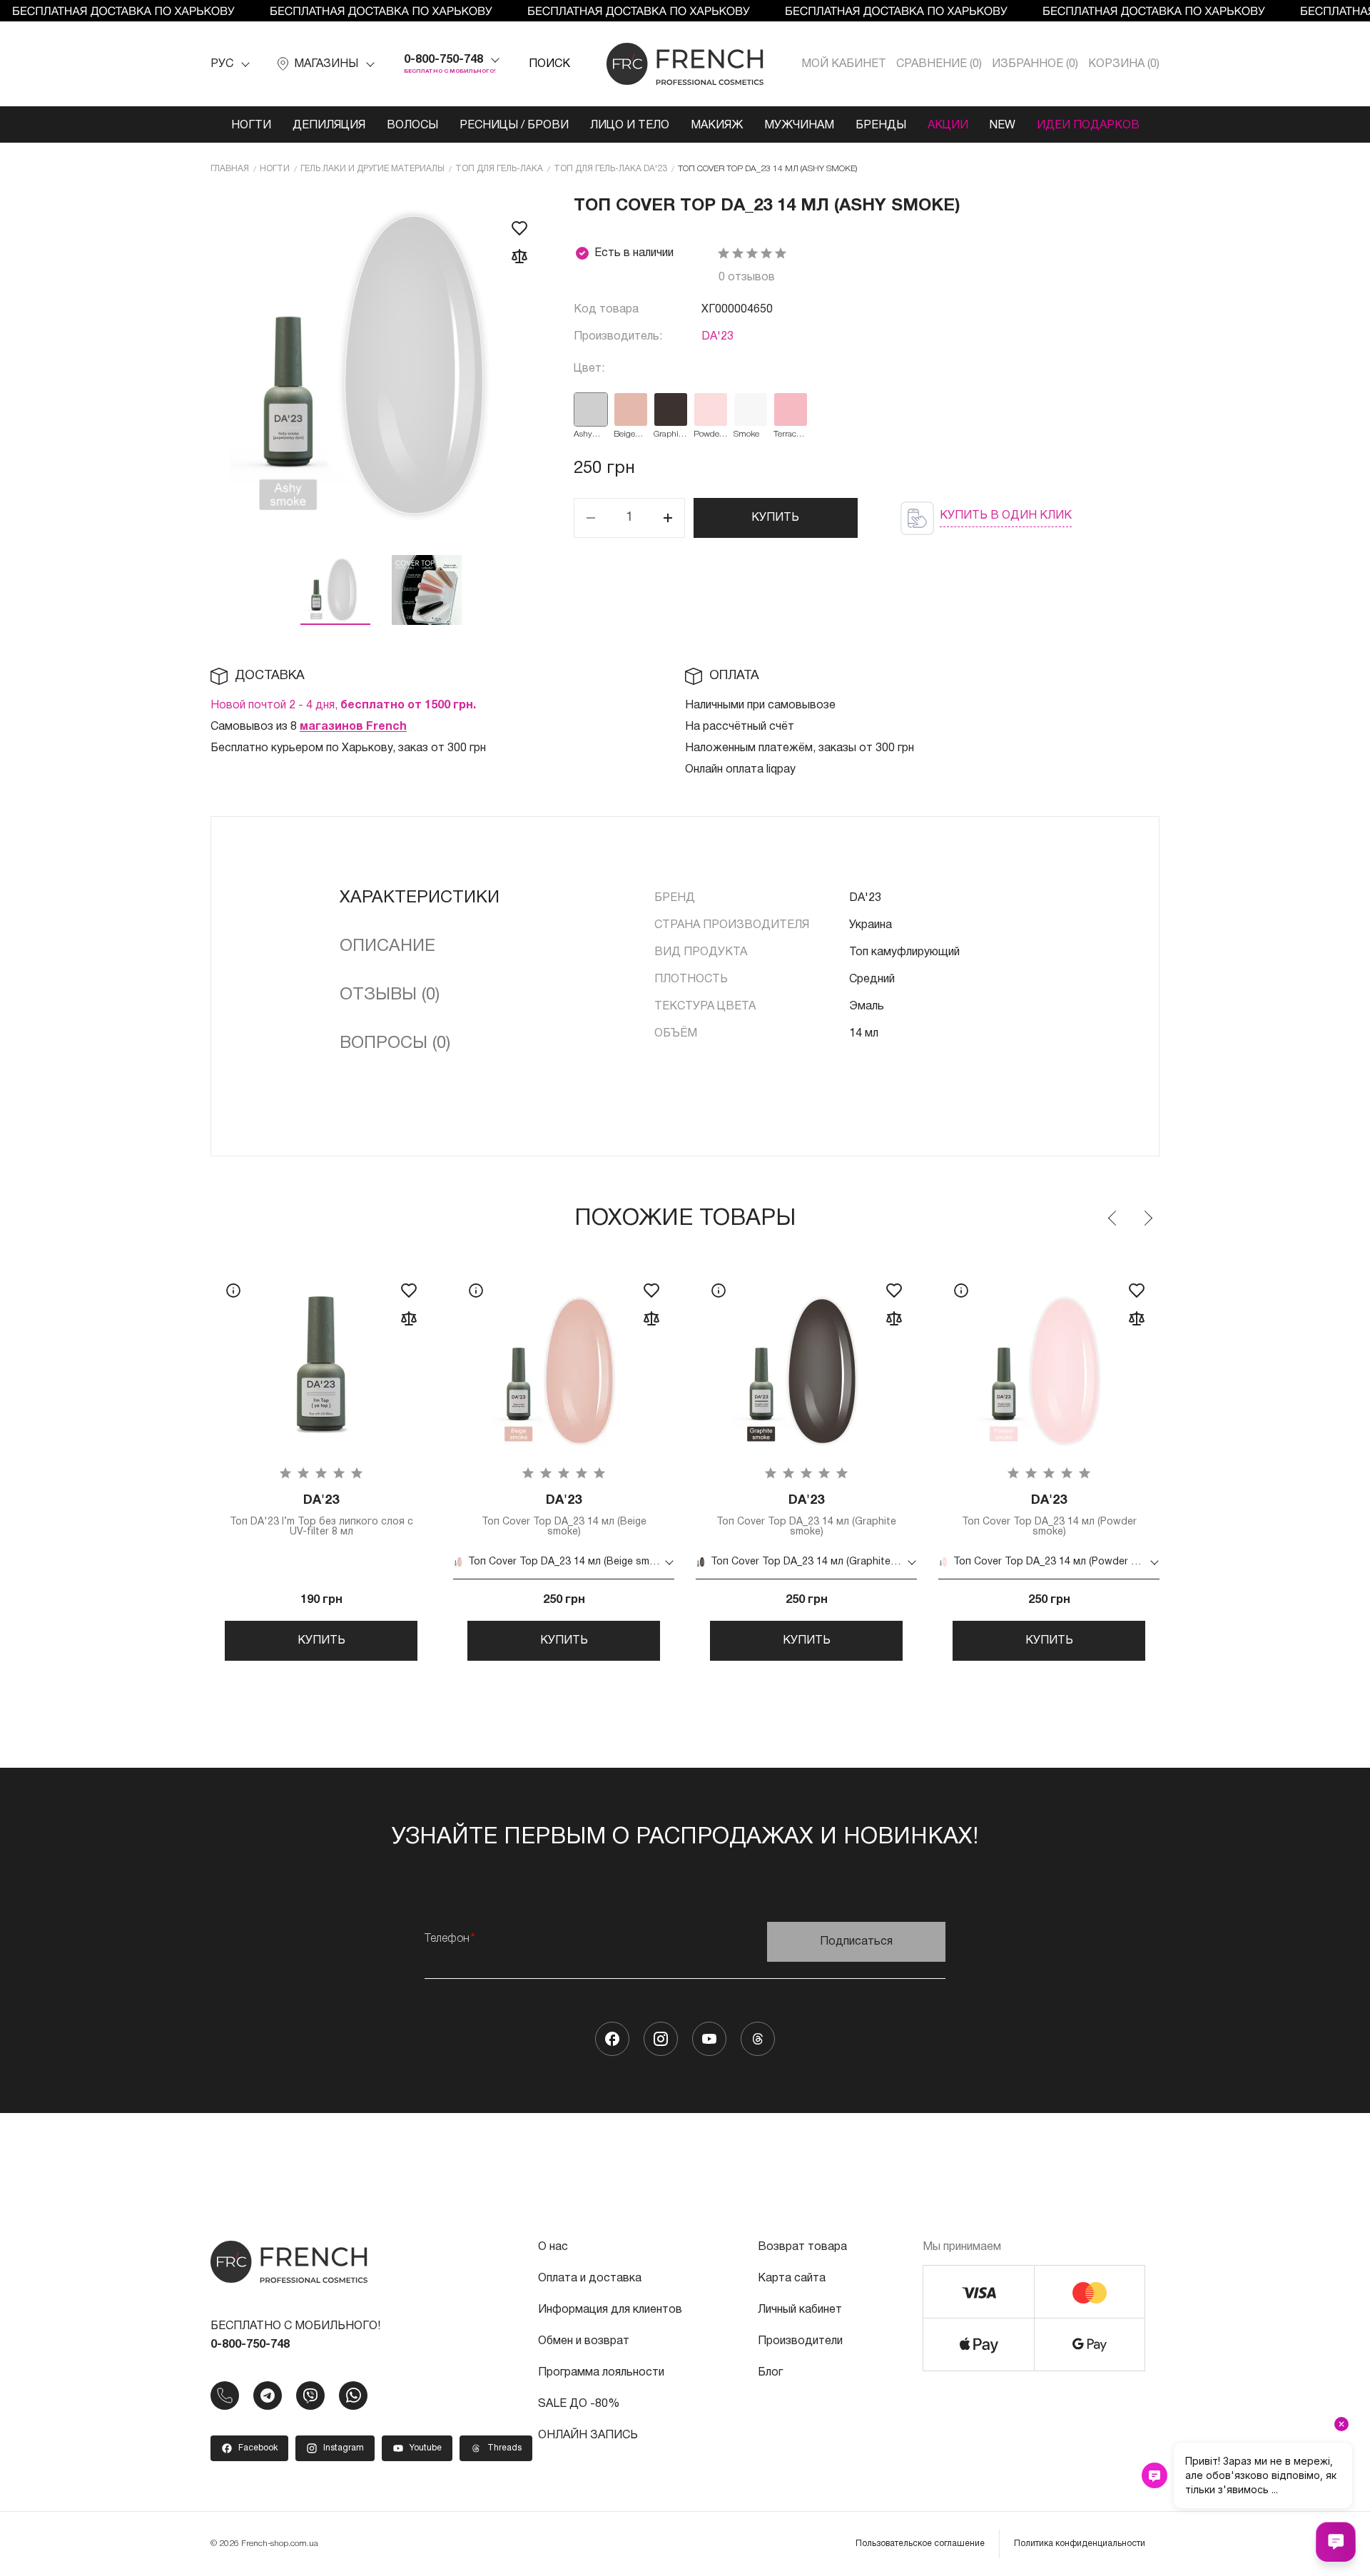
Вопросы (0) (395, 1044)
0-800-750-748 (443, 60)
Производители (800, 2341)
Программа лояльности (601, 2373)
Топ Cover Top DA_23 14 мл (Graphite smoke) (806, 1516)
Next (1147, 1218)
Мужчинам (799, 126)
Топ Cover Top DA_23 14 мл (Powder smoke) (1049, 1516)
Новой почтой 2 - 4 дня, (343, 706)
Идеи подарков (1088, 126)
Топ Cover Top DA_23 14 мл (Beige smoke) (564, 1516)
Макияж (717, 126)
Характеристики (420, 898)
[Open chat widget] (1336, 2542)
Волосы (412, 126)
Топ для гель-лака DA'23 (610, 169)
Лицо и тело (630, 126)
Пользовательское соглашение (920, 2544)
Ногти (251, 126)
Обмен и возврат (584, 2341)
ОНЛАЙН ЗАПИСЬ (588, 2435)
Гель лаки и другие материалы (372, 169)
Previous (1113, 1218)
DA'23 (717, 337)
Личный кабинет (800, 2310)
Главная (230, 169)
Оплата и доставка (590, 2279)
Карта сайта (792, 2279)
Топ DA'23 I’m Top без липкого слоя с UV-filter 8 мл (321, 1516)
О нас (553, 2247)
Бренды (881, 126)
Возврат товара (802, 2247)
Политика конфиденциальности (1080, 2544)
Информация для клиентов (610, 2310)
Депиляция (329, 126)
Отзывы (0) (390, 995)
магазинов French (353, 727)
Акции (948, 126)
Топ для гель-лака (499, 169)
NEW (1003, 126)
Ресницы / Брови (514, 126)
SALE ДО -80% (579, 2404)
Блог (770, 2373)
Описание (387, 947)
